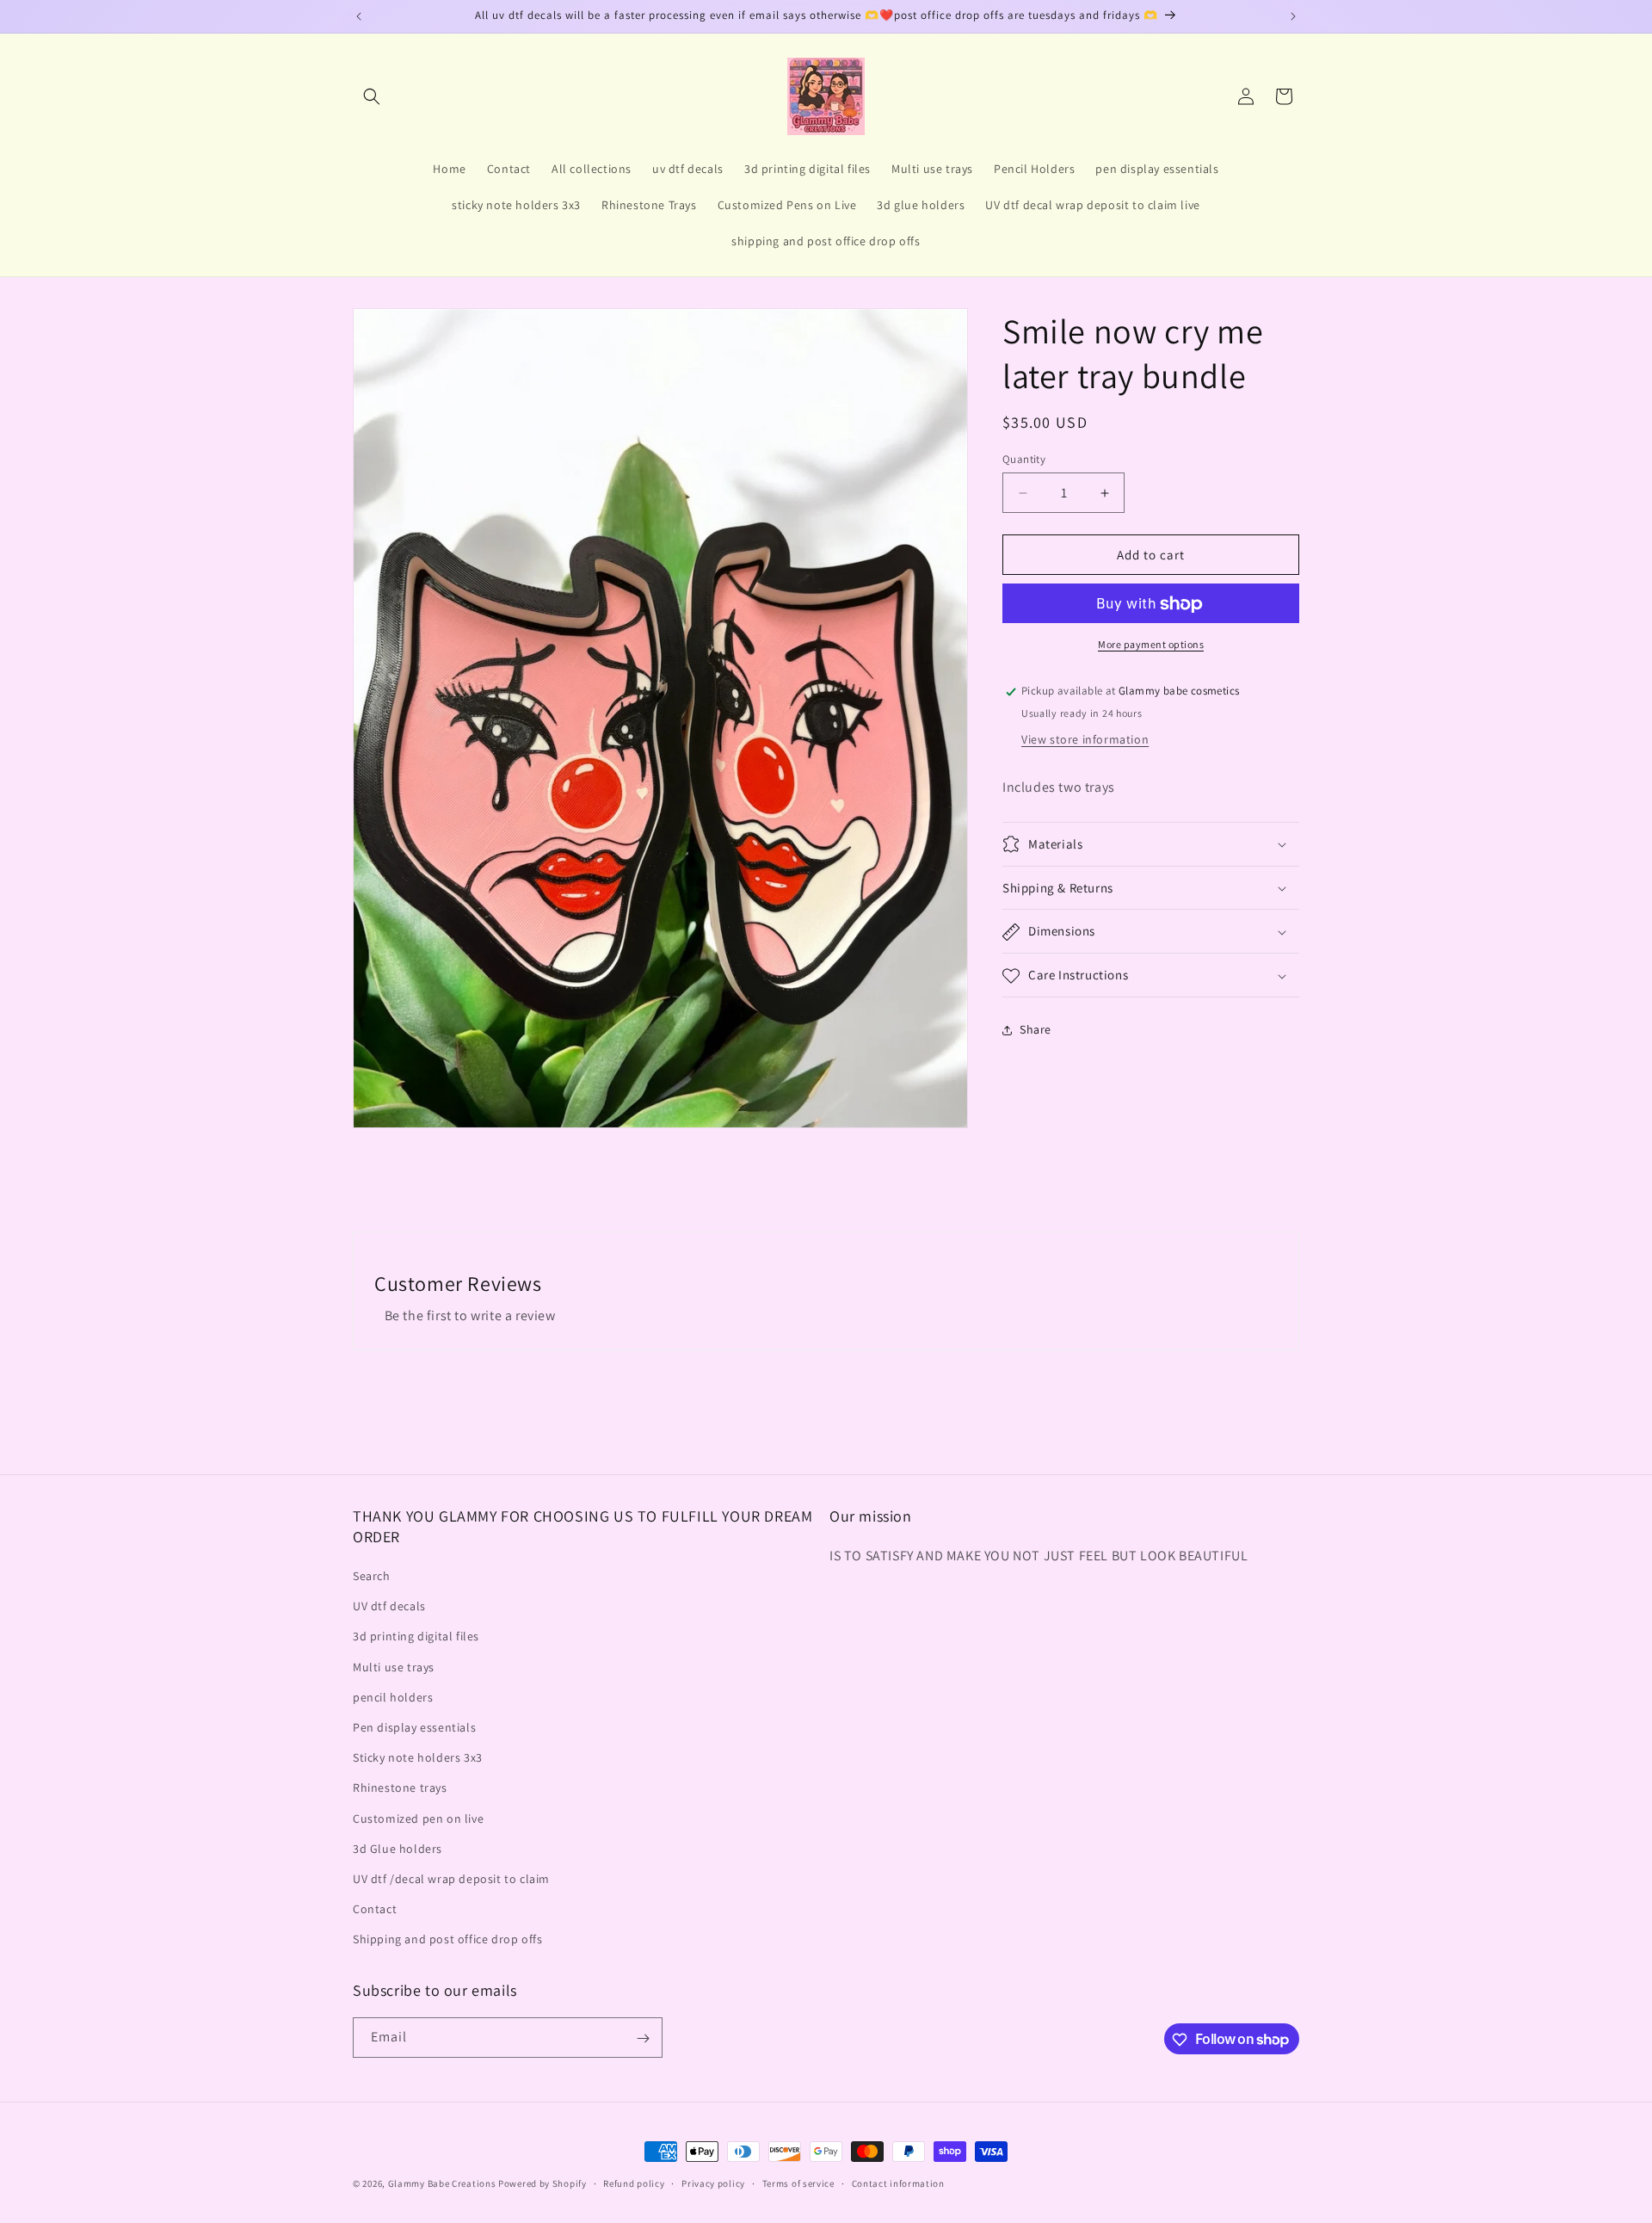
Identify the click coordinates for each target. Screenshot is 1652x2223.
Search (372, 1576)
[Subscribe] (643, 2038)
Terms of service (798, 2183)
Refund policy (634, 2183)
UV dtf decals (389, 1606)
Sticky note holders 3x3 (418, 1757)
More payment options (1151, 645)
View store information (1085, 739)
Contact (375, 1909)
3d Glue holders (398, 1848)
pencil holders (393, 1697)
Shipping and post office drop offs (447, 1939)
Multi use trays (394, 1666)
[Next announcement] (1293, 16)
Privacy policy (713, 2183)
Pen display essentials (414, 1727)
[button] (372, 96)
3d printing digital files (416, 1636)
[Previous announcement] (359, 16)
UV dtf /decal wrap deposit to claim (451, 1879)
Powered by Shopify (542, 2183)
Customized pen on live (418, 1818)
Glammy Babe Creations (442, 2183)
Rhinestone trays (400, 1788)
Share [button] (1036, 1029)
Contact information (898, 2183)
